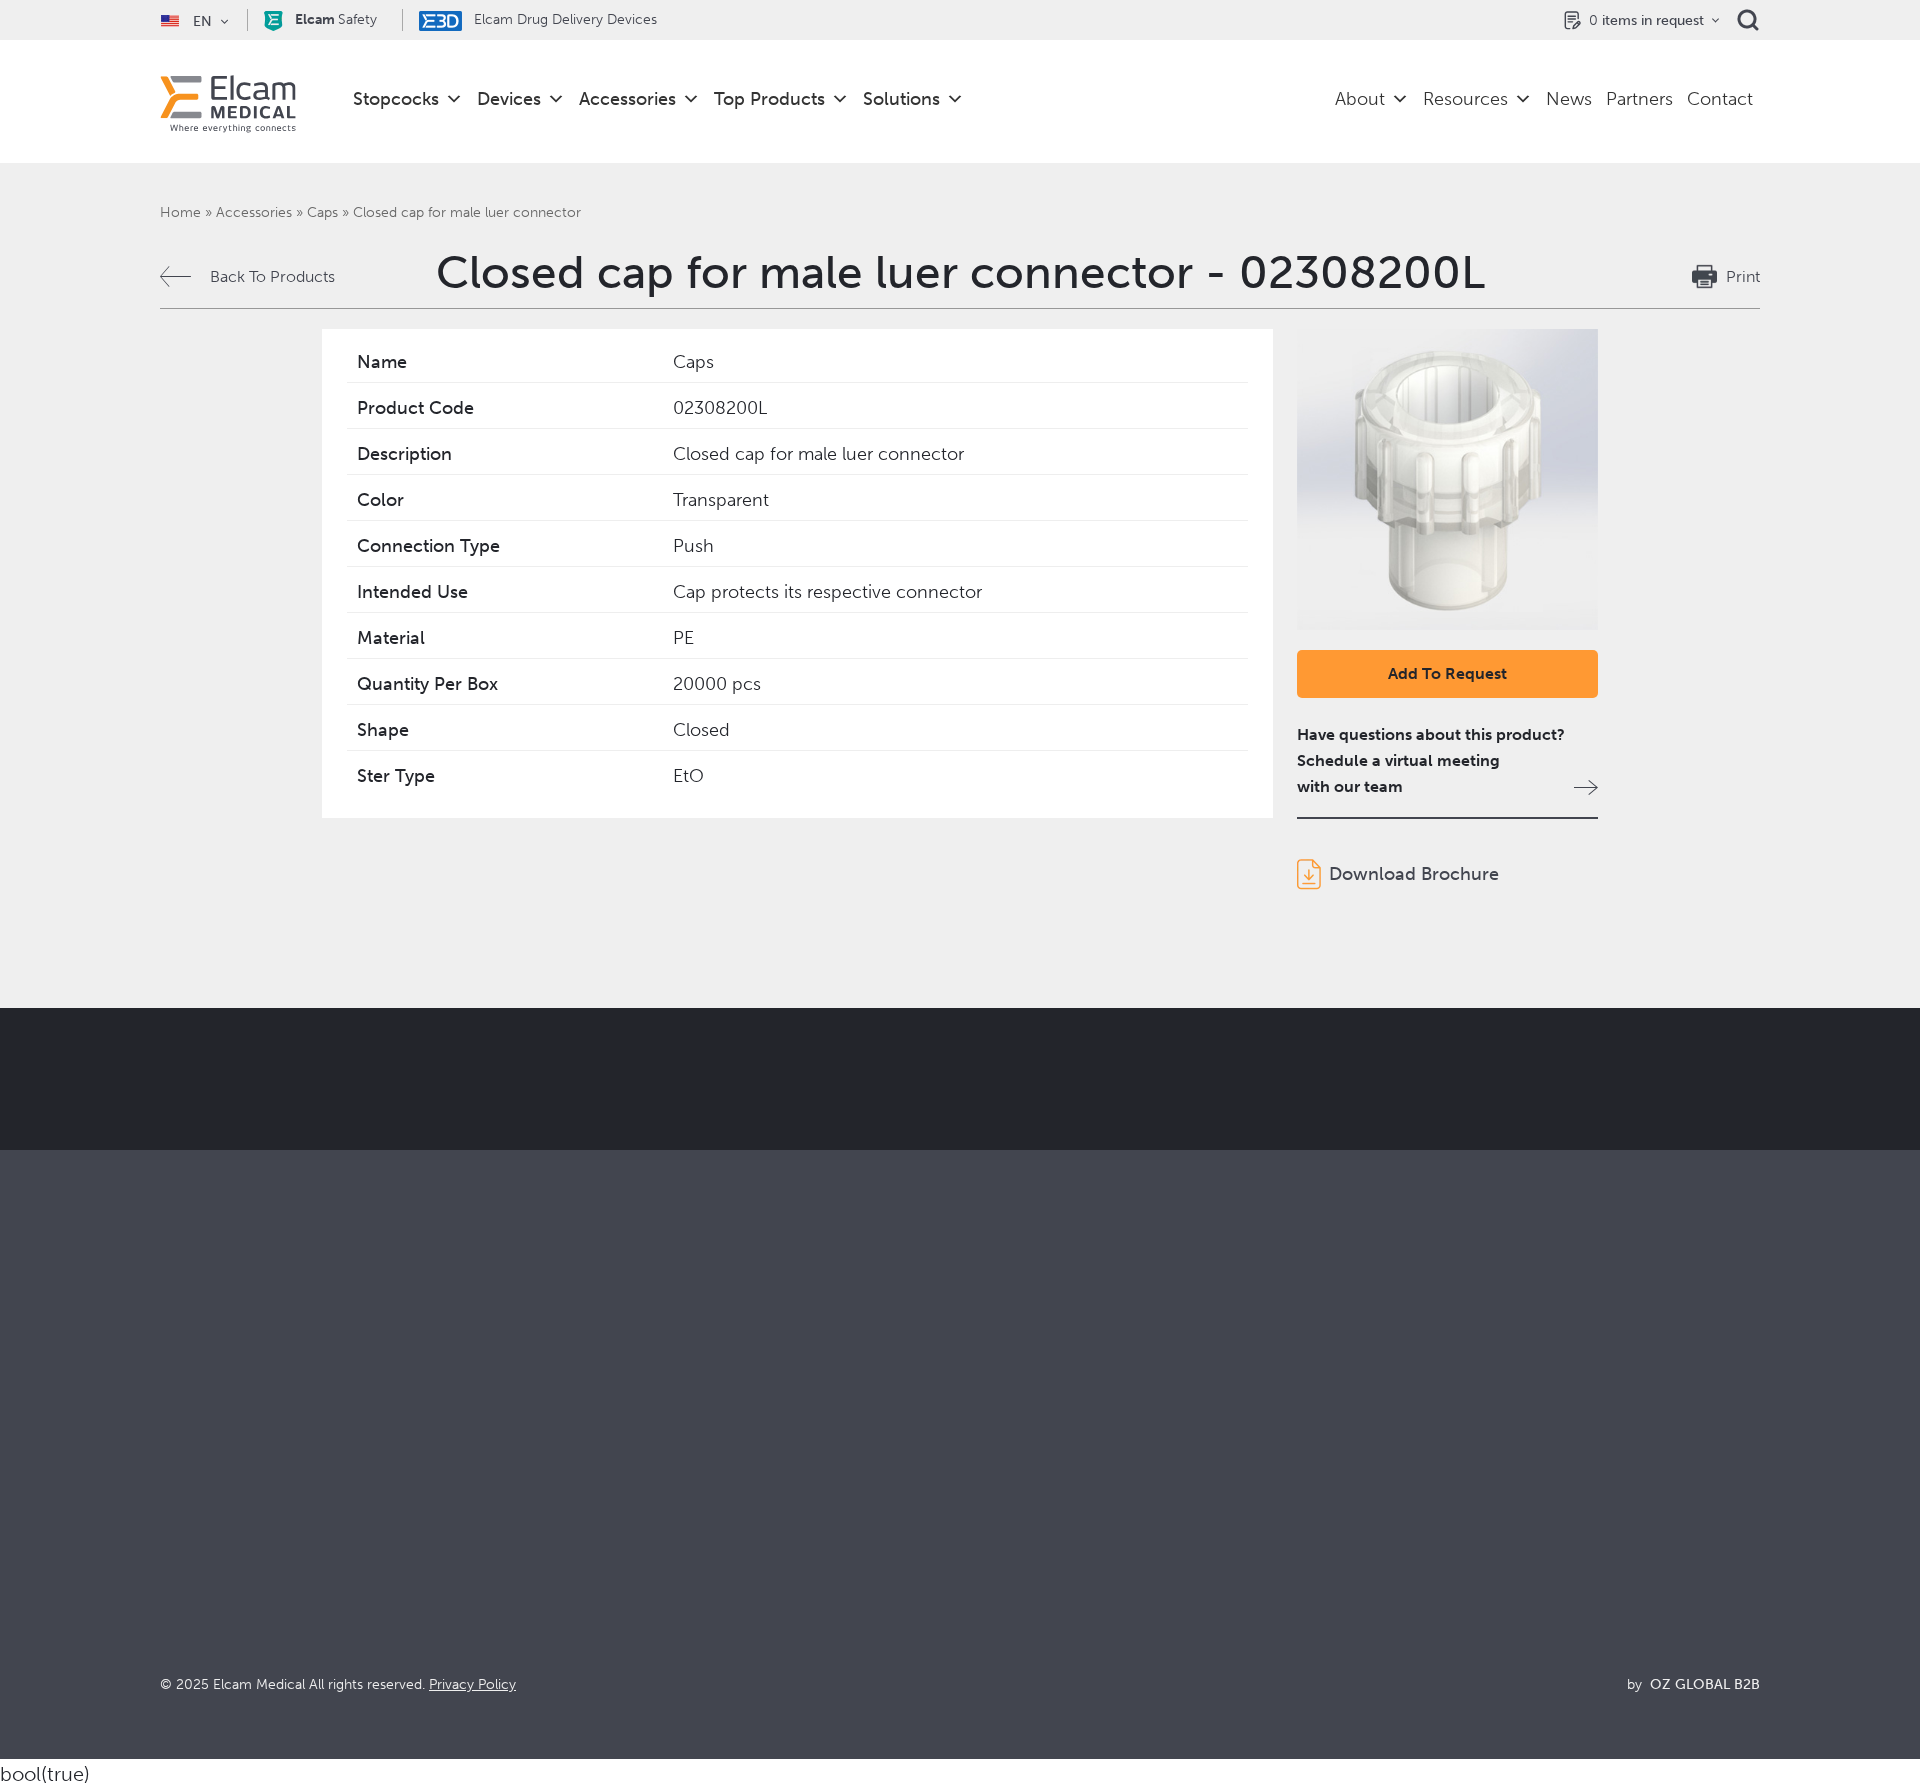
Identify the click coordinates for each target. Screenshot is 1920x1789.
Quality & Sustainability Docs (1462, 1499)
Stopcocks (396, 99)
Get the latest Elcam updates (651, 1179)
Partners (1639, 99)
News (1569, 99)
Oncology (596, 1553)
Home (180, 212)
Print (1743, 276)
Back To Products (272, 276)
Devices (509, 99)
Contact (1720, 99)
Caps (322, 212)
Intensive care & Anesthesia (658, 1472)
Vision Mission (1011, 1499)
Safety (336, 19)
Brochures (1397, 1472)
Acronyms (1397, 1553)
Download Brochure (1414, 874)
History (986, 1634)
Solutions (901, 99)
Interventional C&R (628, 1526)
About (1360, 99)
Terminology (1405, 1526)
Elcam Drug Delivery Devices (563, 19)
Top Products (769, 99)
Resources (1465, 99)
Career (985, 1607)
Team (979, 1580)
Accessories (627, 99)
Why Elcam (1000, 1472)
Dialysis (587, 1499)
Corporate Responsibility (1049, 1526)
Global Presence (1019, 1553)
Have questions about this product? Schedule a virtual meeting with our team (1431, 760)
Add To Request (1447, 673)
